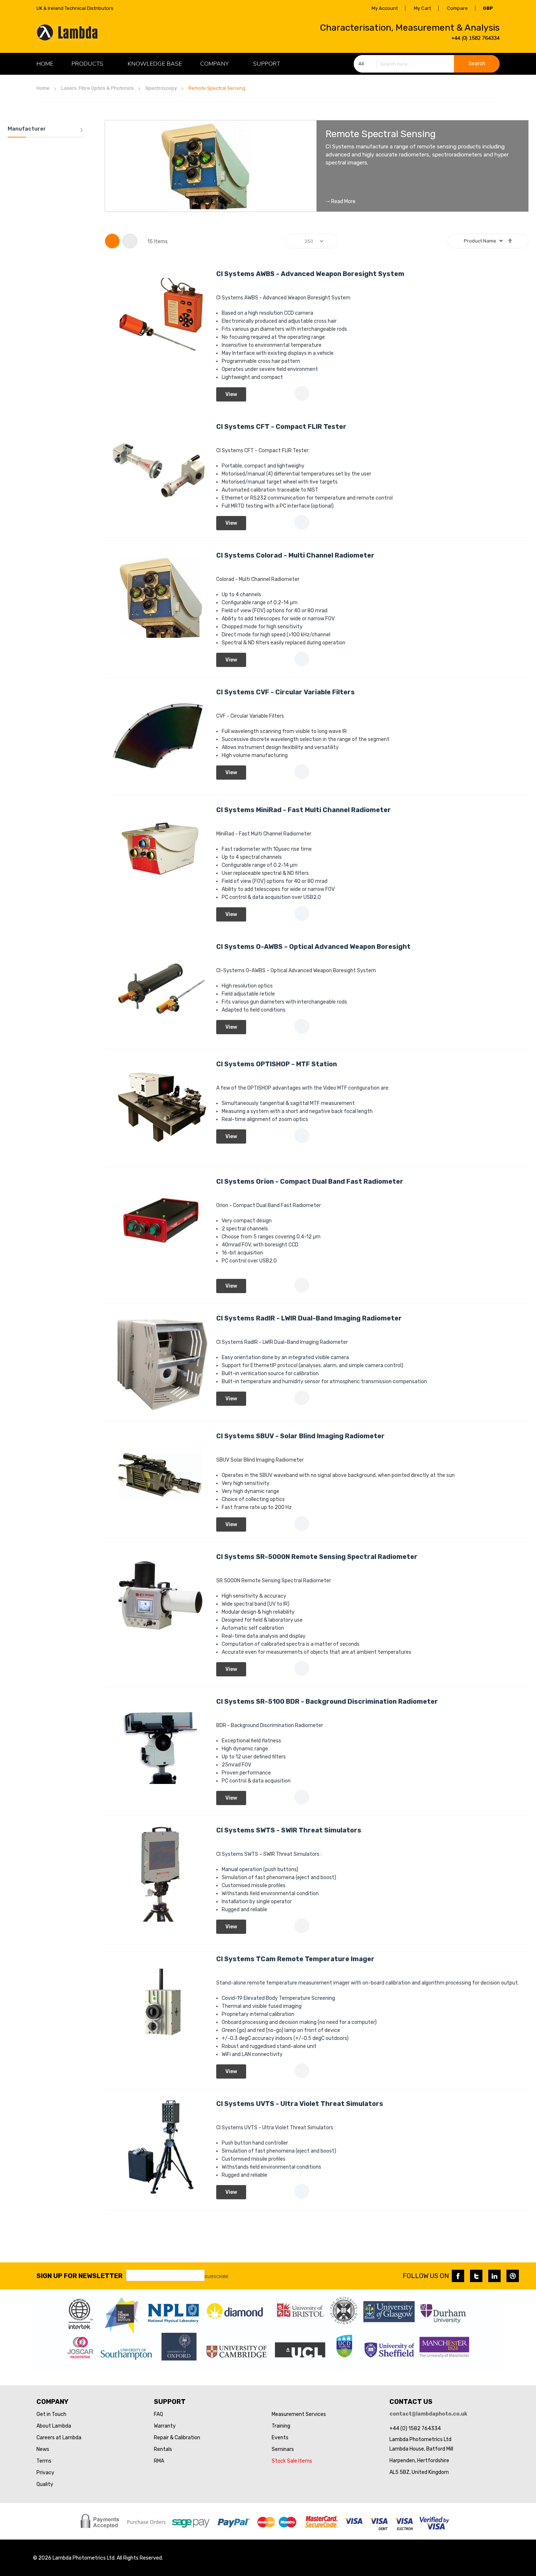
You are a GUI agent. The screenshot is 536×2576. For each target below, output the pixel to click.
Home (43, 88)
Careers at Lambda (59, 2438)
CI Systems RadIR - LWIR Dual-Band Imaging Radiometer (309, 1318)
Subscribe (217, 2277)
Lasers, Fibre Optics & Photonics (98, 88)
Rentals (163, 2449)
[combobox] (427, 64)
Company (214, 64)
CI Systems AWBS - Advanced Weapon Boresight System (310, 274)
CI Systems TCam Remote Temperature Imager (295, 1959)
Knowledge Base (155, 64)
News (43, 2449)
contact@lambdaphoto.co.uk (428, 2414)
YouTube (513, 2276)
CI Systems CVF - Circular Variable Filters (286, 692)
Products (87, 64)
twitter (476, 2276)
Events (280, 2438)
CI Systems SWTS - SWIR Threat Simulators (289, 1830)
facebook (458, 2276)
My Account (385, 8)
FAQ (158, 2414)
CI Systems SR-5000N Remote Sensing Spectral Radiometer (317, 1557)
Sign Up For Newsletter (79, 2276)
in (494, 2276)
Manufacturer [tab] (27, 129)
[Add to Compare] (302, 393)
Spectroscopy (161, 88)
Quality (45, 2484)
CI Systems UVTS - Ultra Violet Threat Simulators (300, 2104)
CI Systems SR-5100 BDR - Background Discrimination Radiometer (327, 1702)
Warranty (165, 2426)
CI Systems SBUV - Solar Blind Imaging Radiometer (300, 1436)
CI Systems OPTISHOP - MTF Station (277, 1064)
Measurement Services (299, 2414)
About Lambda (54, 2426)
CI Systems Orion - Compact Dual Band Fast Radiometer (310, 1182)
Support (267, 64)
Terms (44, 2461)
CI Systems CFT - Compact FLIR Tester (281, 427)
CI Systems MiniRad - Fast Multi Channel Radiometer (304, 810)
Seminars (283, 2449)
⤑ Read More (341, 202)
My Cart (422, 8)
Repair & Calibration (177, 2438)
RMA (159, 2461)
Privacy (45, 2473)
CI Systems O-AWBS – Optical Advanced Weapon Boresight (313, 947)
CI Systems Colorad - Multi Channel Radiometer (295, 555)
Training (281, 2426)
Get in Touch (51, 2414)
